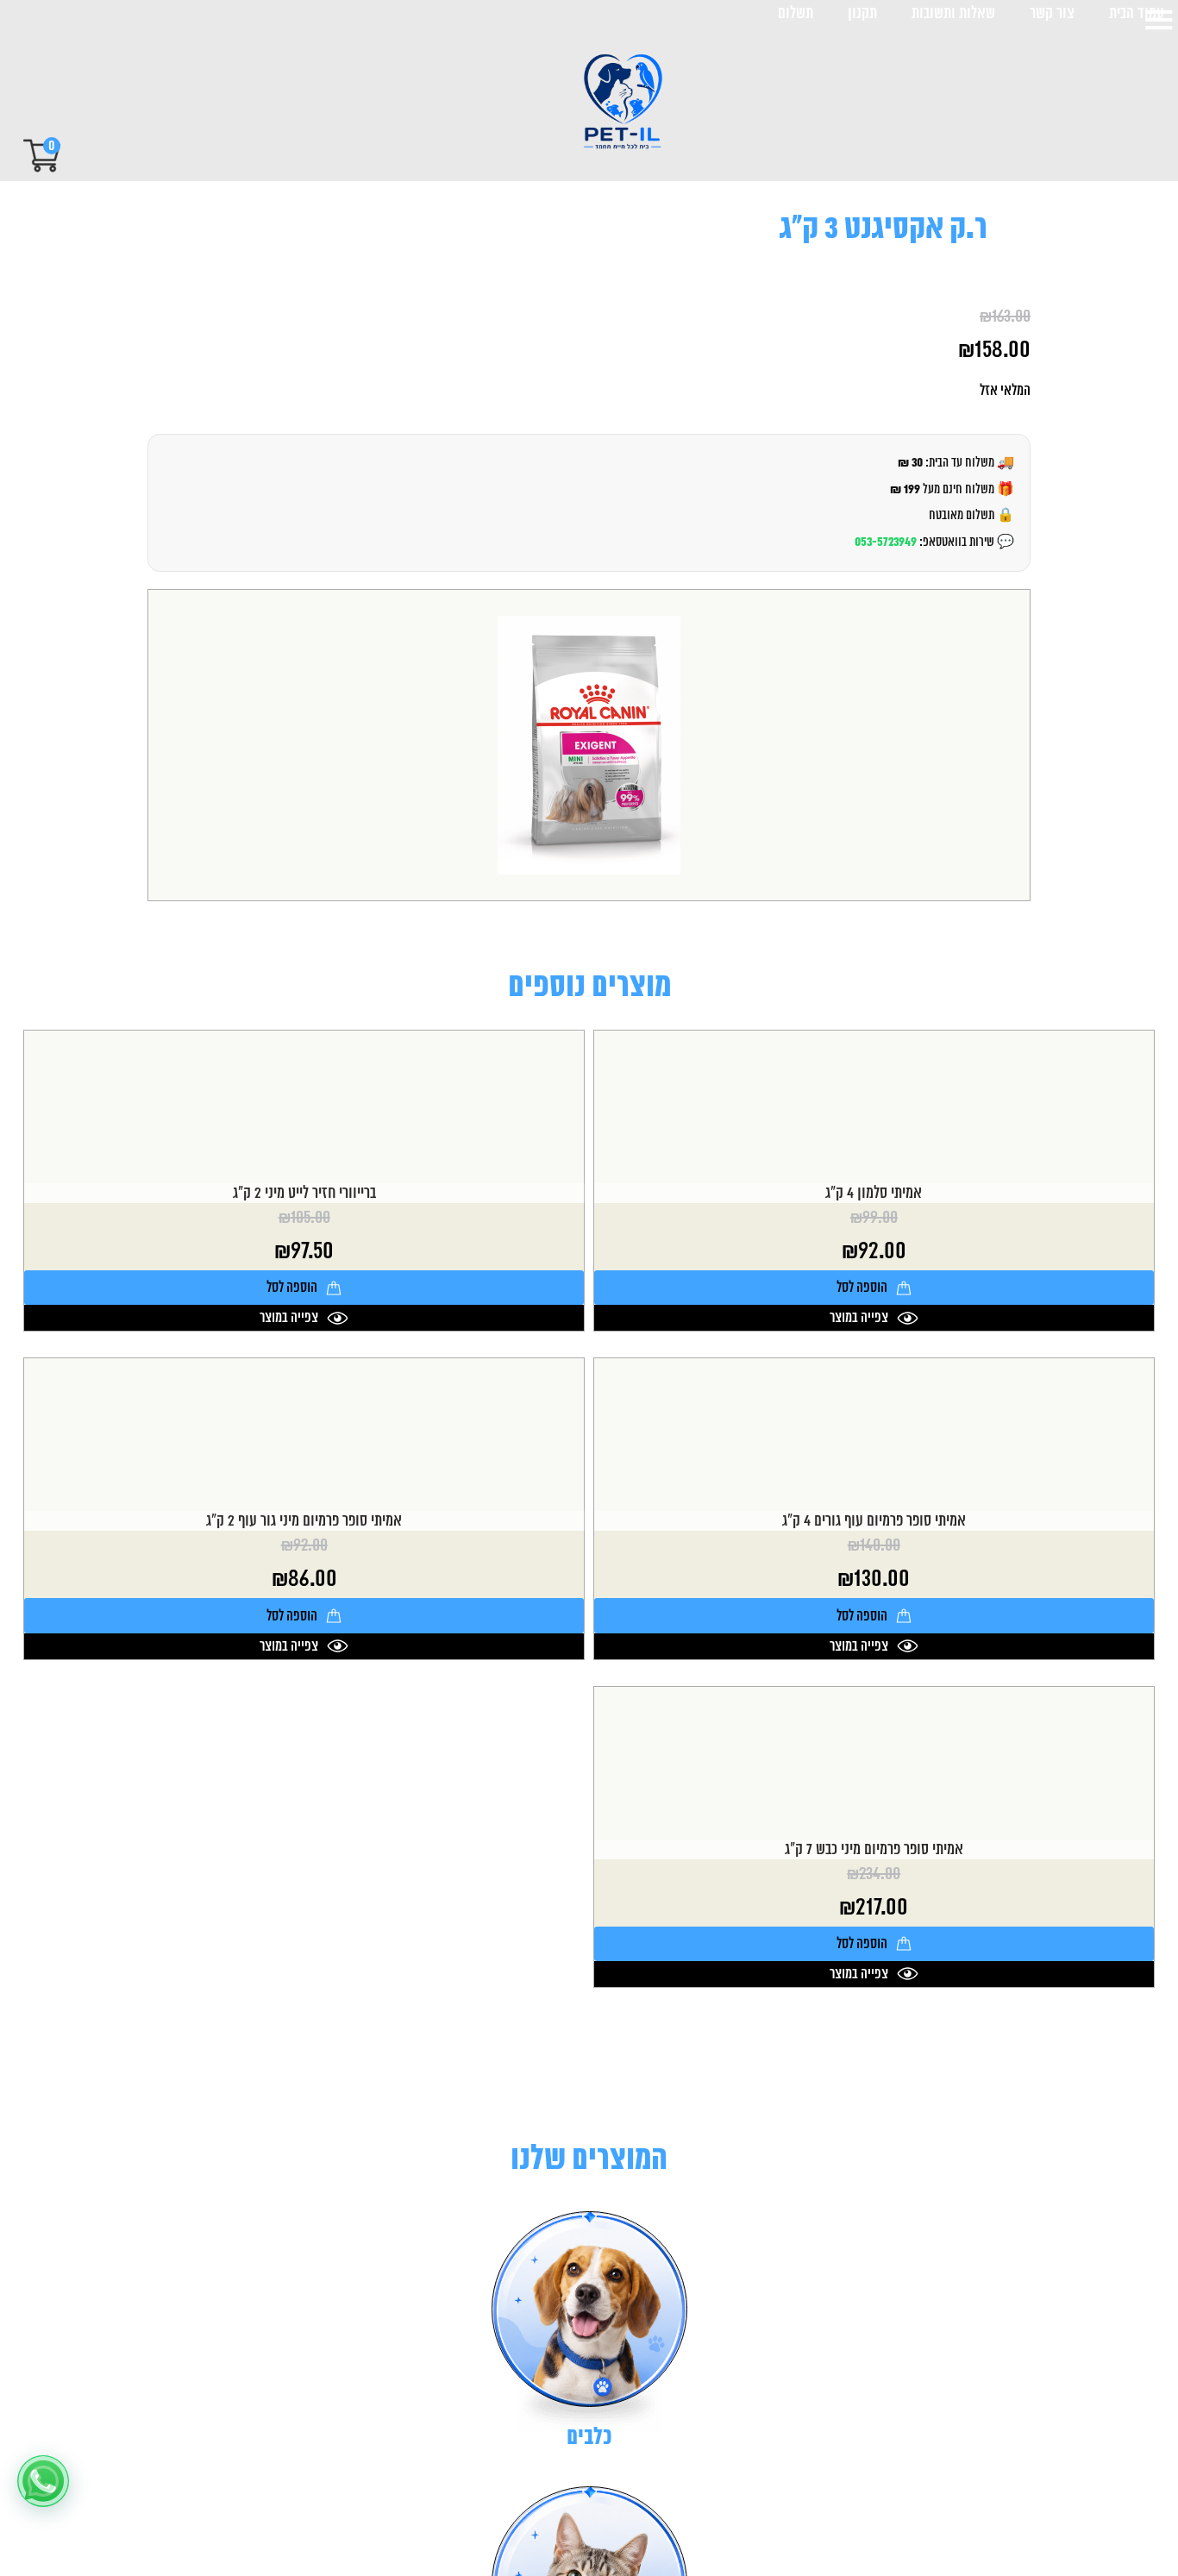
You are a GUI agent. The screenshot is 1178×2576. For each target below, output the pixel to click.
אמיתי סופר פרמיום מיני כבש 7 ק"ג (874, 1849)
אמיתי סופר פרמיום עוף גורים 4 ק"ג (874, 1521)
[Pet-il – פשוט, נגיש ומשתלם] (608, 103)
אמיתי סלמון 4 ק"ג (874, 1193)
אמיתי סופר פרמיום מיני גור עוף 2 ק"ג (304, 1521)
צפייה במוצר (859, 1318)
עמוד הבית (1137, 14)
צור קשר (1052, 14)
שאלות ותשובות (953, 14)
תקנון (862, 14)
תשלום (796, 14)
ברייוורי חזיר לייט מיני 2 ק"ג (304, 1193)
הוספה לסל (862, 1288)
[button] (43, 2481)
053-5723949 (886, 542)
